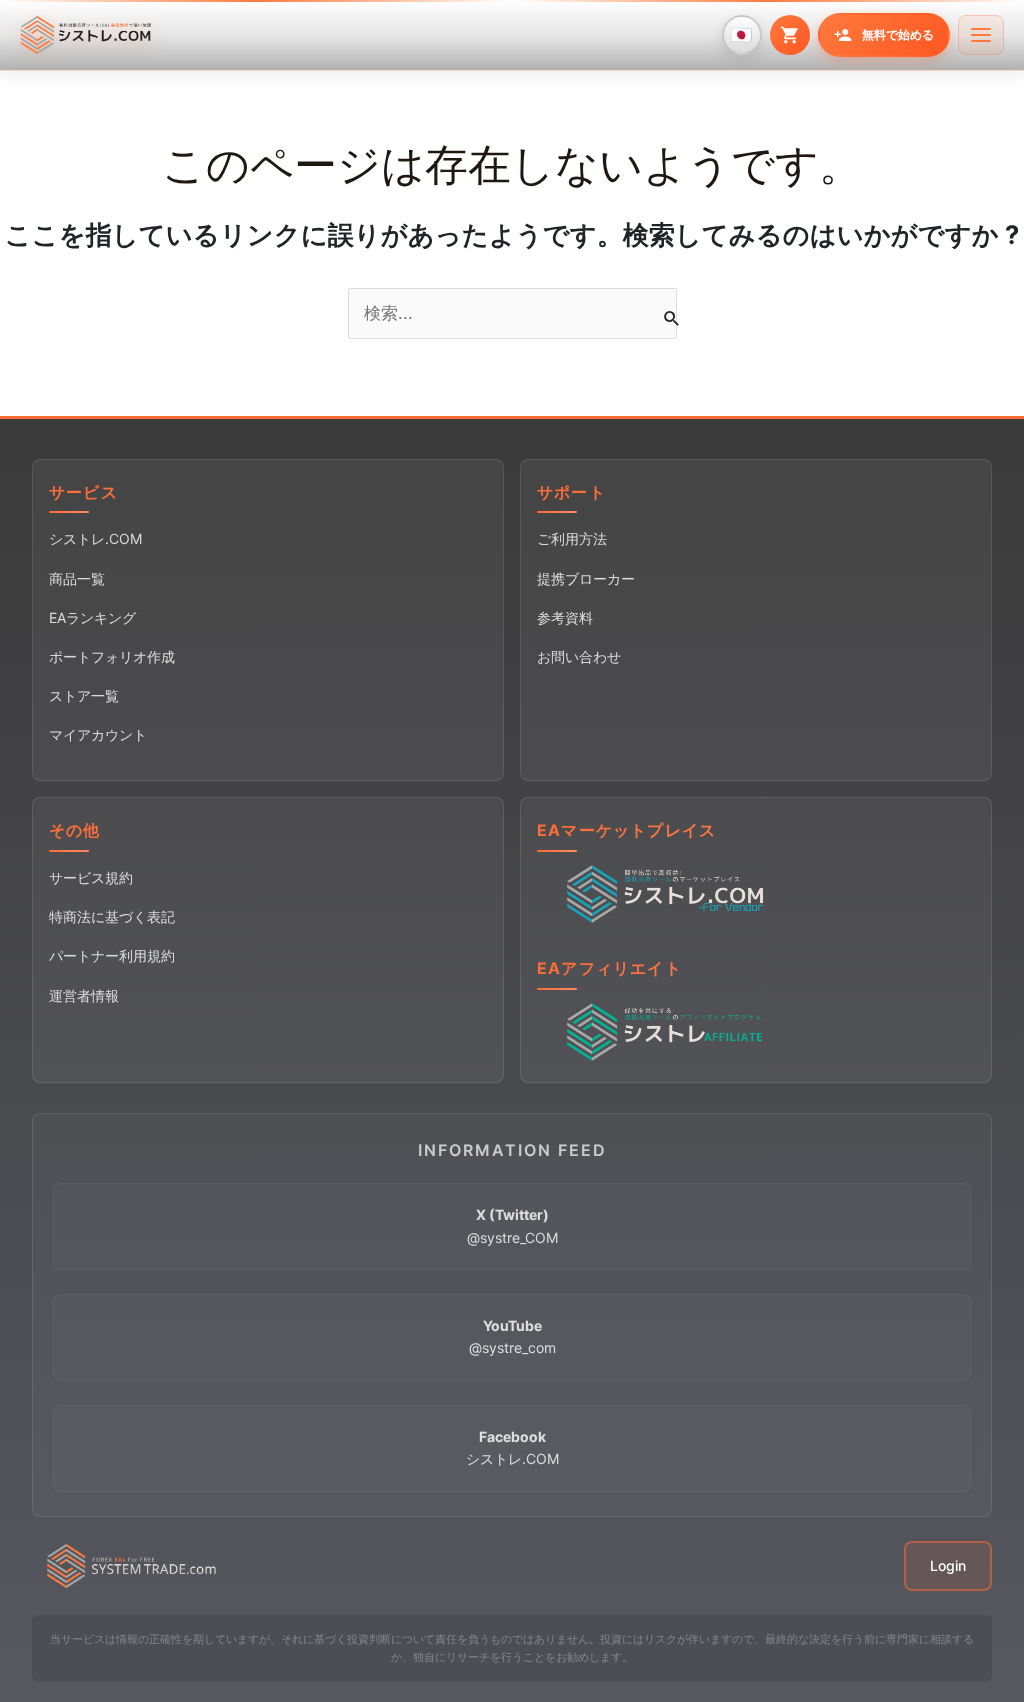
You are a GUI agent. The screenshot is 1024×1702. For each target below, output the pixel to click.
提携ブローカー (586, 578)
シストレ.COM (95, 538)
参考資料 (565, 617)
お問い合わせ (579, 656)
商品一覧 (77, 578)
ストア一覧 (84, 695)
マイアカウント (98, 734)
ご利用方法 (572, 538)
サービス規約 (91, 877)
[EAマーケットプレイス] (669, 893)
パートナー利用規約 (112, 955)
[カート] (790, 35)
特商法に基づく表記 (112, 916)
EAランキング (92, 617)
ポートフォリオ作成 (112, 656)
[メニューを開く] (981, 35)
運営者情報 (84, 995)
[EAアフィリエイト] (669, 1030)
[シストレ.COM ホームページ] (85, 35)
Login (948, 1565)
